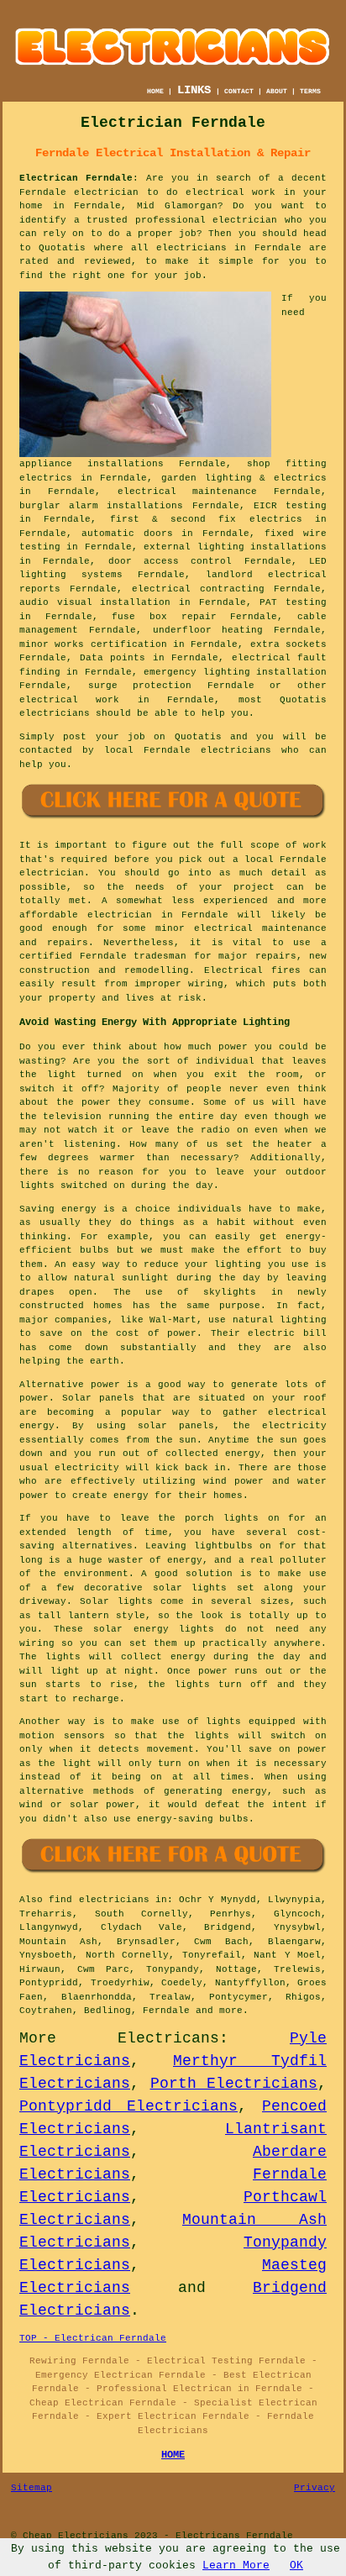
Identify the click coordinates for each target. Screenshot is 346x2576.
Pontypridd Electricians (128, 2106)
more (231, 2011)
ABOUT (277, 91)
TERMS (310, 91)
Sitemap (31, 2488)
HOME (155, 91)
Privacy (315, 2488)
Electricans (168, 2038)
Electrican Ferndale (76, 178)
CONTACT (239, 91)
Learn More (236, 2565)
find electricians (99, 1900)
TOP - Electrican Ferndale (93, 2338)
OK (296, 2565)
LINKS (194, 90)
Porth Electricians (234, 2084)
